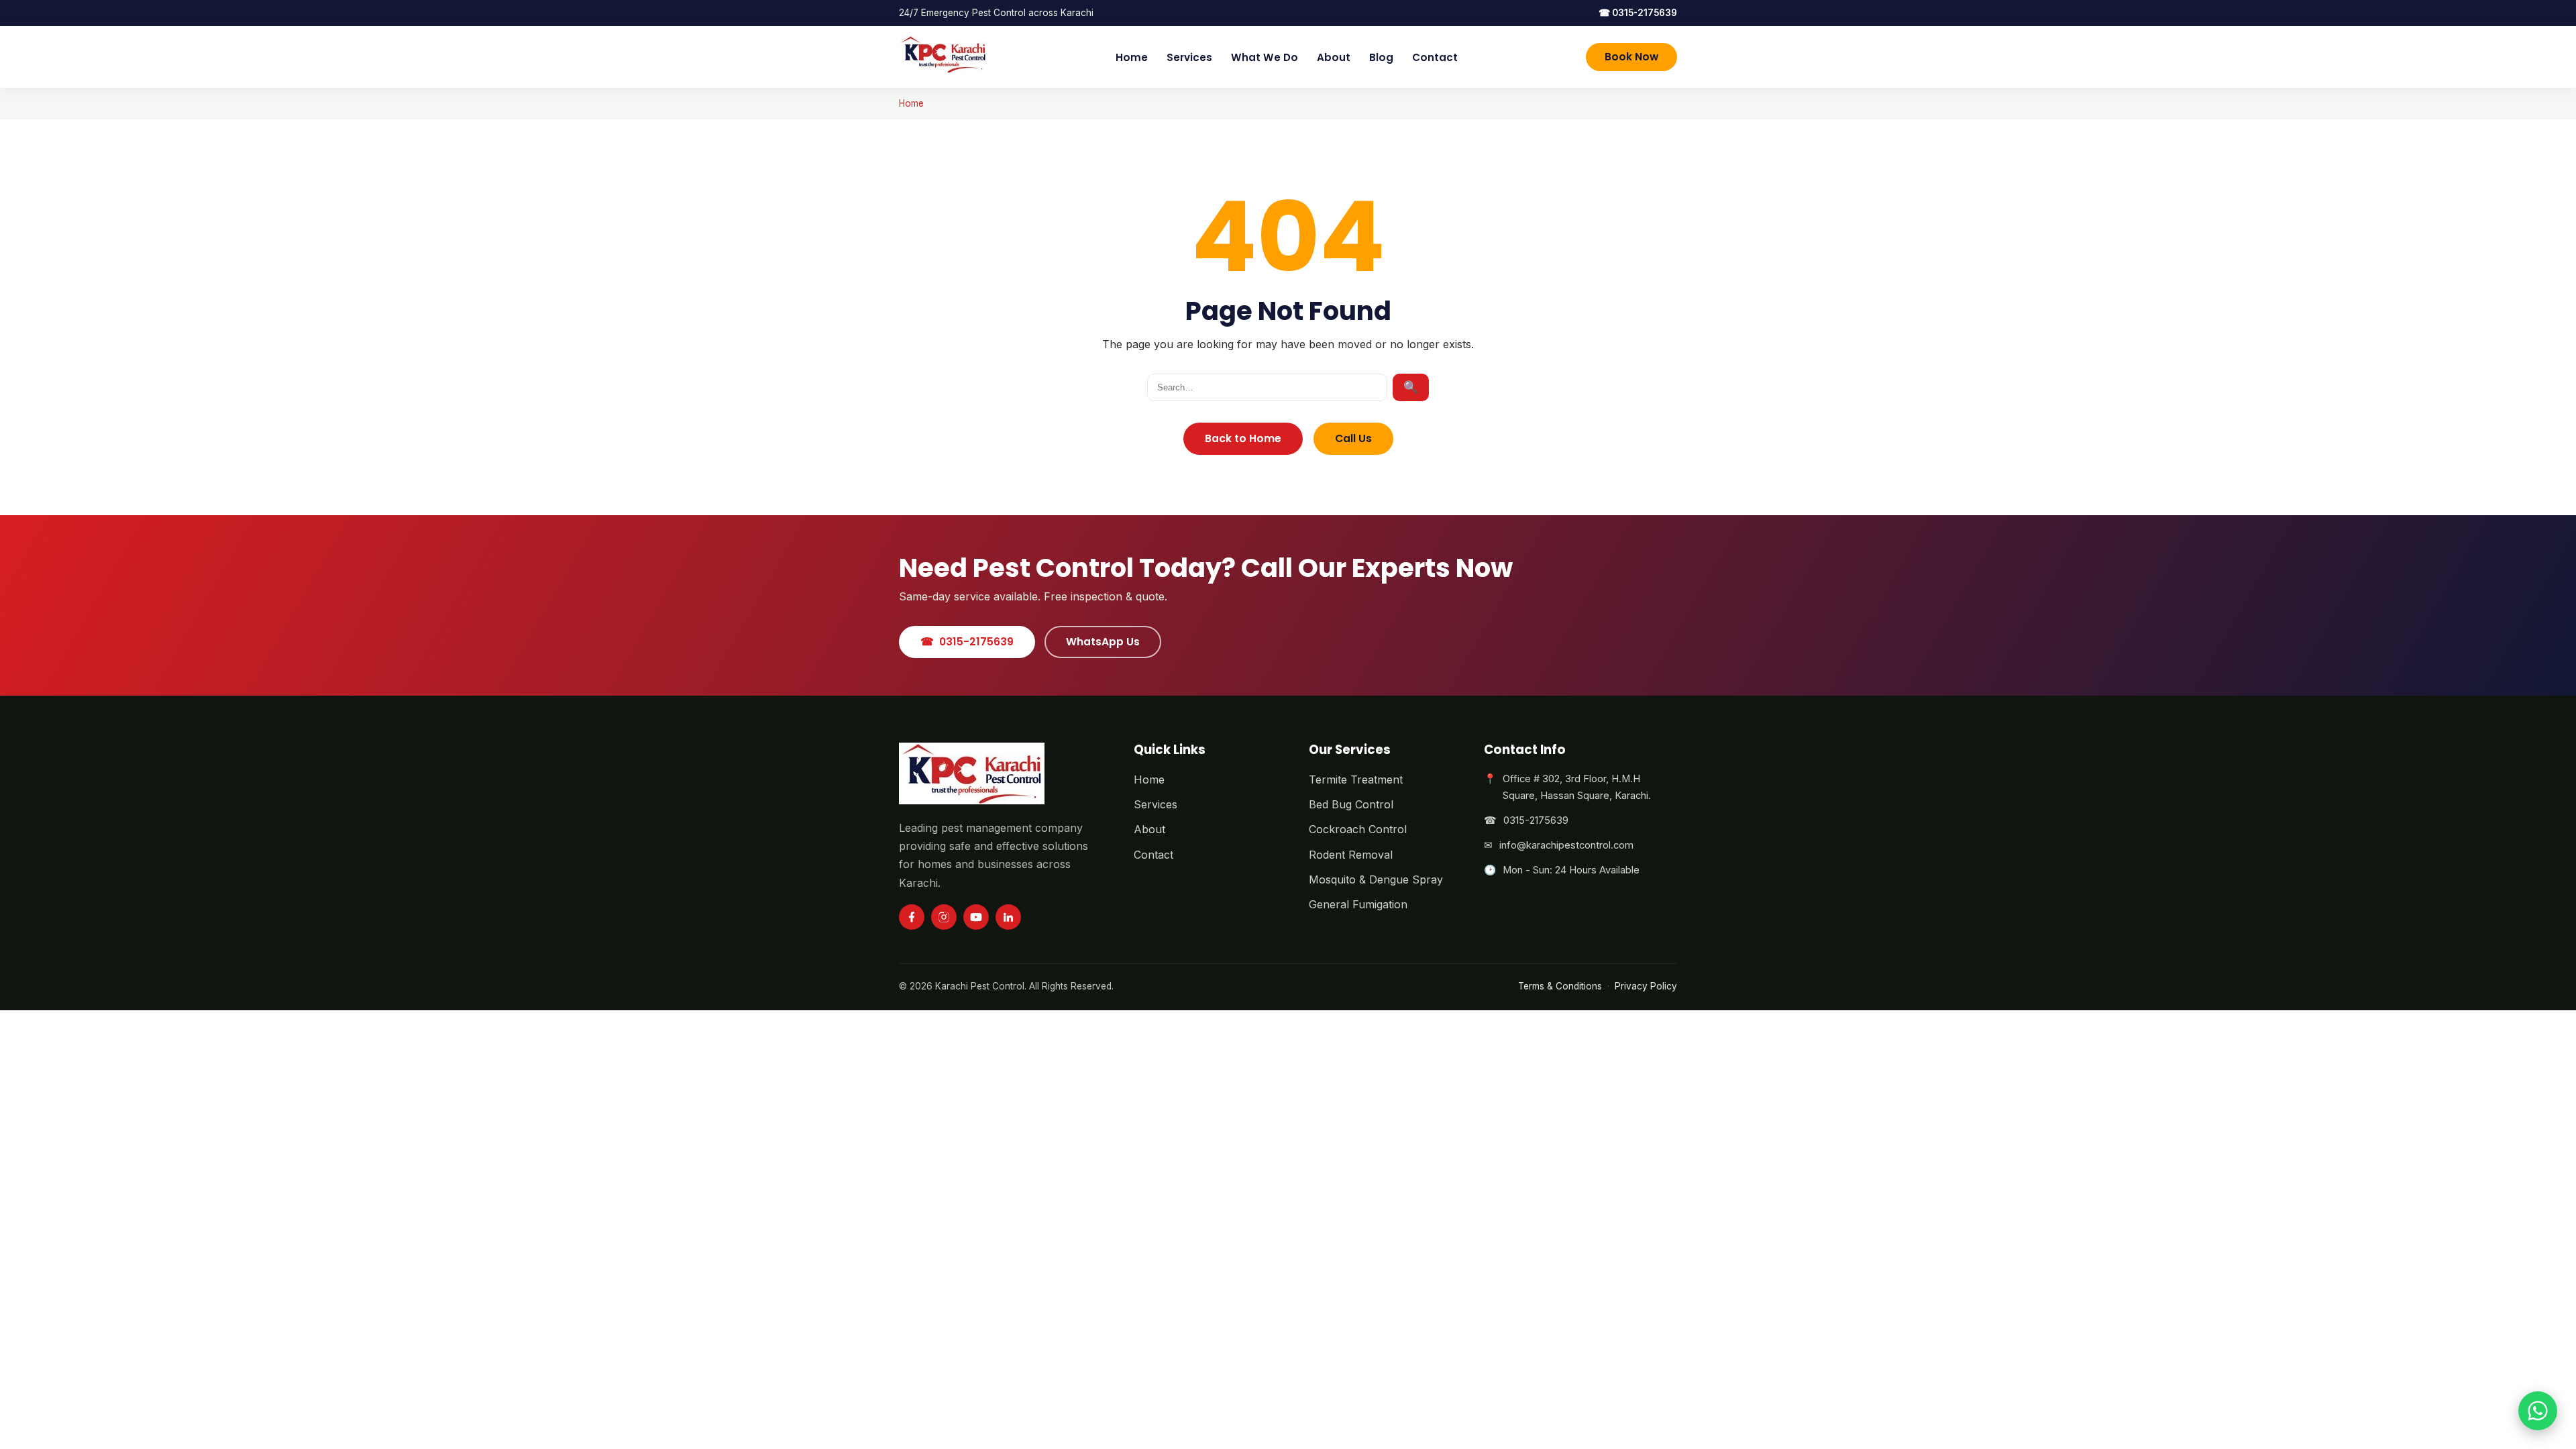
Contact (1435, 57)
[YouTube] (976, 917)
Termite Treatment (1356, 780)
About (1334, 57)
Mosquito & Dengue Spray (1376, 879)
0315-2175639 (1638, 13)
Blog (1381, 57)
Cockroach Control (1358, 829)
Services (1189, 57)
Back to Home (1243, 438)
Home (1132, 57)
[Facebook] (912, 917)
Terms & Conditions (1560, 986)
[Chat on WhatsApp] (2538, 1411)
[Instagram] (944, 917)
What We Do (1265, 57)
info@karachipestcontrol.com (1566, 845)
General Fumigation (1358, 904)
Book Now (1631, 57)
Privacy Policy (1646, 986)
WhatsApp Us (1103, 642)
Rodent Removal (1351, 855)
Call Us (1353, 438)
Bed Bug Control (1351, 804)
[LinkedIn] (1008, 917)
